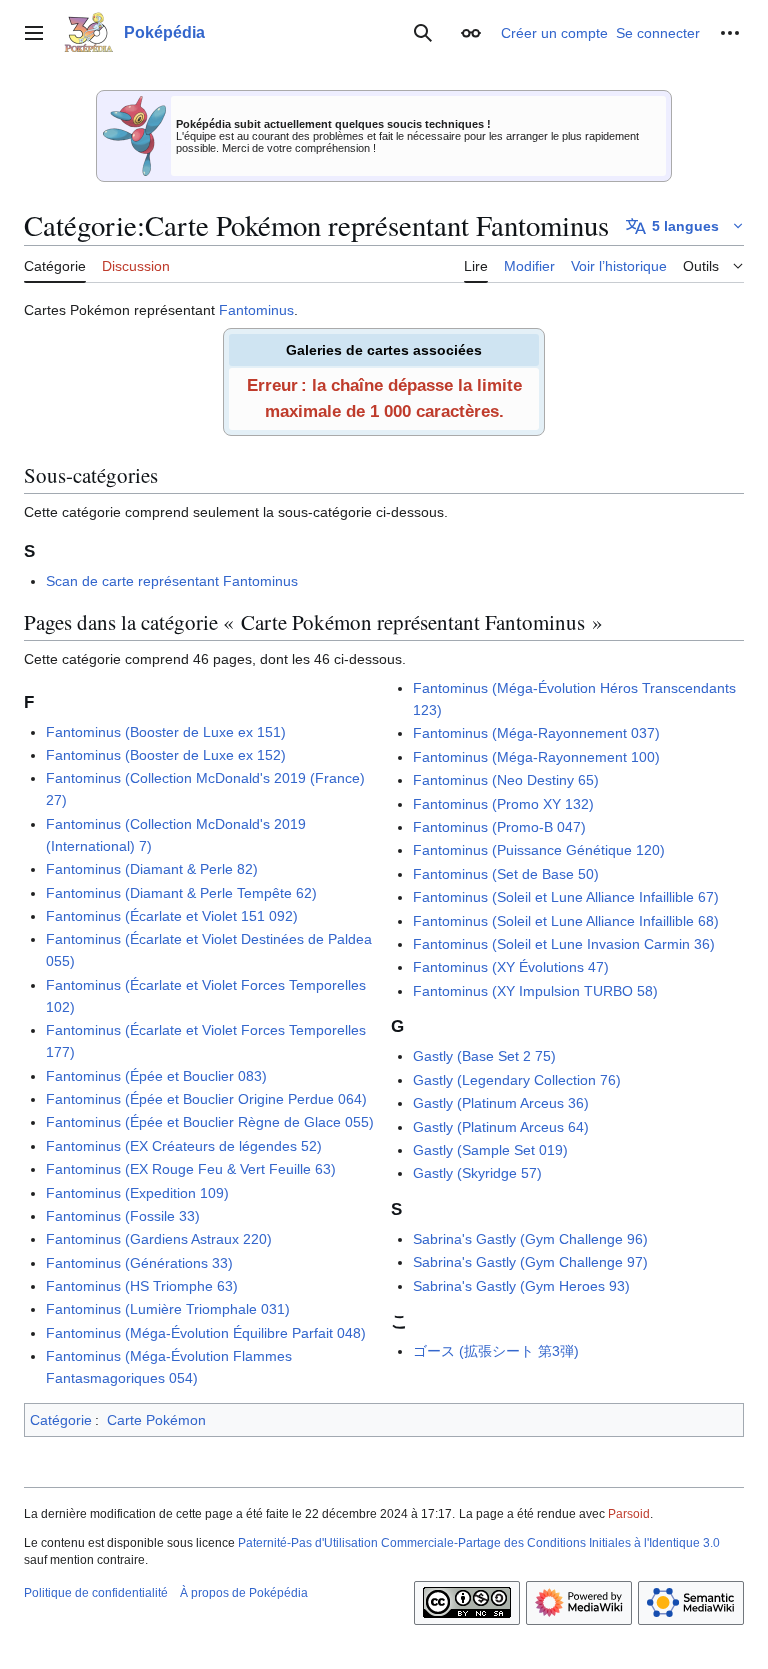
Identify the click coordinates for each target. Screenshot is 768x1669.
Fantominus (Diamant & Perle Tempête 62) (181, 893)
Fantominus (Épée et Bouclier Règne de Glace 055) (210, 1122)
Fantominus (256, 310)
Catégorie (61, 1420)
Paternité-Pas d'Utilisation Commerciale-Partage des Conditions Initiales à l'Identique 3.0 (479, 1543)
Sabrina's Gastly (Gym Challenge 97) (530, 1262)
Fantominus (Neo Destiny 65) (506, 780)
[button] (34, 33)
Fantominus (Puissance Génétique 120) (539, 850)
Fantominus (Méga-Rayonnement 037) (536, 733)
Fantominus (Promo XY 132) (503, 804)
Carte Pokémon (156, 1420)
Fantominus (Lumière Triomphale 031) (168, 1309)
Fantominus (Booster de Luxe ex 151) (166, 732)
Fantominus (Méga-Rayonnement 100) (536, 757)
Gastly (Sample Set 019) (490, 1150)
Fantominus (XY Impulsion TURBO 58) (535, 991)
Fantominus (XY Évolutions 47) (511, 967)
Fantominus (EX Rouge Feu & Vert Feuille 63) (191, 1169)
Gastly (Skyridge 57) (477, 1173)
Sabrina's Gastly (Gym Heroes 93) (521, 1286)
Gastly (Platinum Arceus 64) (501, 1127)
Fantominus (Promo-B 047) (499, 827)
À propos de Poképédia (244, 1593)
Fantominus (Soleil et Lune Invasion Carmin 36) (564, 944)
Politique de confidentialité (96, 1593)
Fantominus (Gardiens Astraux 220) (159, 1239)
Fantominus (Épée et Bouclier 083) (156, 1076)
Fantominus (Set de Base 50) (506, 874)
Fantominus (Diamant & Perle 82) (152, 869)
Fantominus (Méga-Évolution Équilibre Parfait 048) (206, 1333)
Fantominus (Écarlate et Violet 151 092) (172, 916)
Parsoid (629, 1514)
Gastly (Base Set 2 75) (484, 1056)
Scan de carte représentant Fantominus (172, 581)
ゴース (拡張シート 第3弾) (496, 1351)
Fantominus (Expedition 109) (137, 1193)
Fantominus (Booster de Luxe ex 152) (166, 755)
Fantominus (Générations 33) (139, 1263)
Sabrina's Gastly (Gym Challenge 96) (530, 1239)
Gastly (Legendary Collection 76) (517, 1080)
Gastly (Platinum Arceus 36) (501, 1103)
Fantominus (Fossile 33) (123, 1216)
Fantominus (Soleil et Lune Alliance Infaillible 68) (566, 921)
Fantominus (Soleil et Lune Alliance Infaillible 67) (566, 897)
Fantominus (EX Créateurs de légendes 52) (184, 1146)
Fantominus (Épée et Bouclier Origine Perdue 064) (206, 1099)
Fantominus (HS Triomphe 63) (142, 1286)
